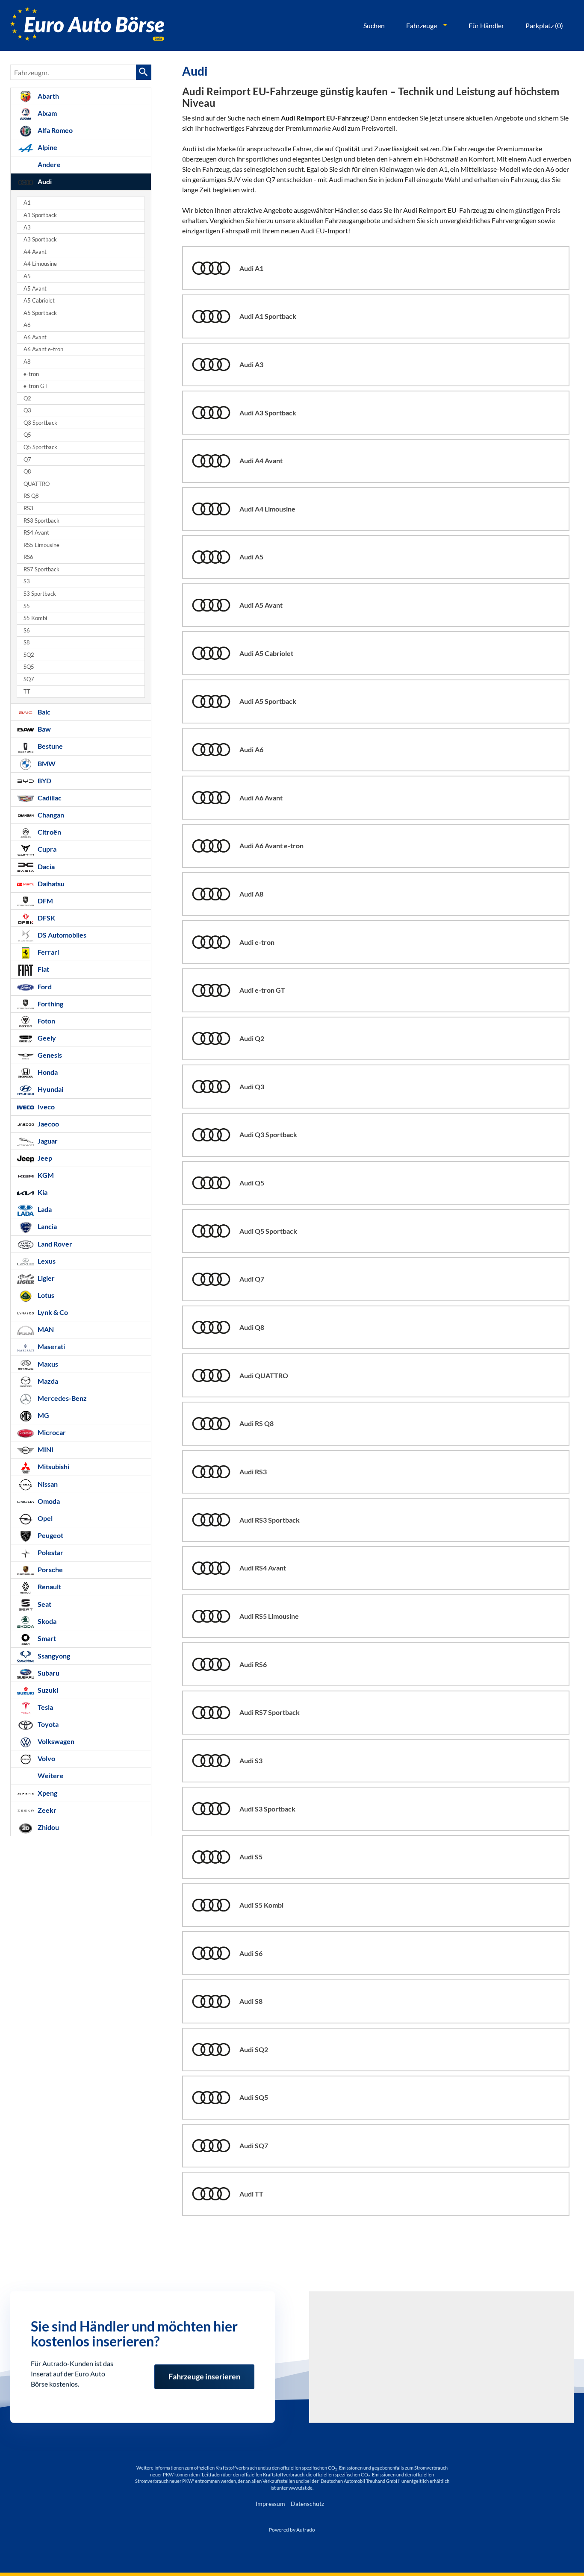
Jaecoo (48, 1124)
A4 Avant (35, 252)
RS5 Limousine (41, 545)
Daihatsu (50, 884)
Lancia (47, 1226)
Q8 (27, 472)
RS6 (28, 557)
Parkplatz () (544, 25)
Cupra (46, 849)
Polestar (50, 1552)
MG (43, 1415)
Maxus (47, 1364)
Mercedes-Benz (62, 1398)
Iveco (46, 1107)
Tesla (45, 1707)
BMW (46, 763)
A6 (27, 325)
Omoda (48, 1501)
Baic (43, 712)
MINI (45, 1449)
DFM (45, 901)
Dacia (46, 866)
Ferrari (48, 952)
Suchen (374, 25)
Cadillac (49, 798)
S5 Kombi (35, 618)
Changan (50, 815)
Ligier (46, 1278)
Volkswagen (55, 1741)
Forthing (50, 1004)
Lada (44, 1209)
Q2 (27, 398)
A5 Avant (35, 289)
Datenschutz (307, 2504)
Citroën (49, 832)
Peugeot (50, 1535)
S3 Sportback (40, 594)
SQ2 (29, 655)
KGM (45, 1175)
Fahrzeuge (422, 25)
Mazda (47, 1381)
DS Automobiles (61, 935)
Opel (44, 1518)
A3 (27, 228)
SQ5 (29, 667)
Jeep (44, 1158)
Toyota (47, 1724)
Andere (49, 164)
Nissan (47, 1484)
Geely (46, 1038)
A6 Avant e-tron (43, 349)
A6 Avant (35, 337)
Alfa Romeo (55, 130)
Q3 (27, 410)
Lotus (45, 1295)
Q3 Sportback (40, 423)
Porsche (50, 1569)
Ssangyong (53, 1656)
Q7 (27, 460)
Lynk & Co (52, 1312)
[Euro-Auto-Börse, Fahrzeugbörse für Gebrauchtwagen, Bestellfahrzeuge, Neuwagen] (87, 25)
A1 (27, 203)
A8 (27, 362)
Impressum (270, 2504)
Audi (44, 181)
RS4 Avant (36, 533)
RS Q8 (31, 496)
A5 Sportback (40, 313)
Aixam (47, 113)
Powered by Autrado (292, 2530)
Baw (44, 729)
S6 (27, 631)
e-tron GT (36, 386)
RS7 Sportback (41, 569)
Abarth (48, 96)
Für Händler (486, 25)
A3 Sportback (40, 240)
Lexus (46, 1261)
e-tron (31, 374)
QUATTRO (37, 484)
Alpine (47, 147)
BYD (44, 781)
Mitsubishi (53, 1466)
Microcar (51, 1432)
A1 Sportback (40, 215)
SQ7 (29, 679)
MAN (45, 1329)
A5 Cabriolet (39, 301)
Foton (46, 1021)
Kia (42, 1192)
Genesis (49, 1055)
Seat (44, 1604)
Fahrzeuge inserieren (204, 2371)
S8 (27, 643)
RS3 (28, 508)
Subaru (48, 1673)
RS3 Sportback (41, 521)
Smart (46, 1638)
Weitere (50, 1775)
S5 (27, 606)
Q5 (27, 435)
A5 (27, 276)
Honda (47, 1072)
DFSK (46, 918)
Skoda (46, 1621)
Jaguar (47, 1141)
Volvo (46, 1758)
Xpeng (47, 1793)
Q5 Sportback (40, 447)
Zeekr (46, 1810)
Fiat (43, 969)
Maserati (51, 1346)
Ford (44, 987)
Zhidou (48, 1827)
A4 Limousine (40, 264)
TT (27, 692)
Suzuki (47, 1690)
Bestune (50, 746)
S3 (27, 581)
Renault (49, 1586)
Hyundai (50, 1089)
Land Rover (54, 1244)
